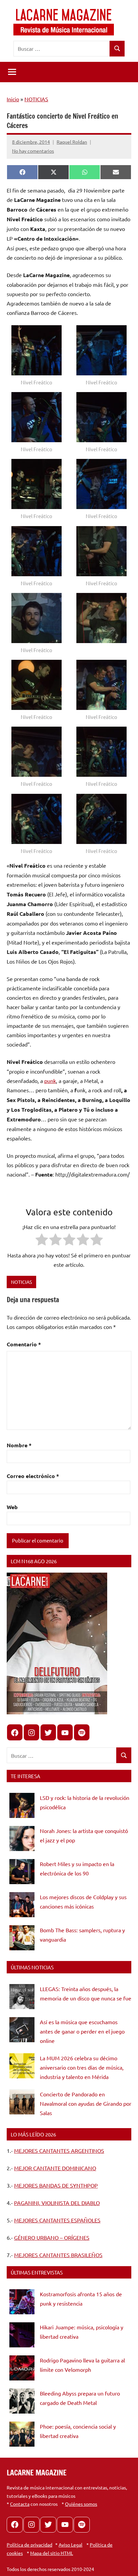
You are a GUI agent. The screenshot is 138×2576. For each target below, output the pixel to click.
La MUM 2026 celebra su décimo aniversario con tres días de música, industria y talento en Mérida (82, 2067)
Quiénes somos (81, 2504)
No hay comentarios (33, 151)
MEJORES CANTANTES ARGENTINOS (59, 2151)
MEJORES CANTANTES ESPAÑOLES (57, 2220)
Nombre (19, 1445)
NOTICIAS (36, 99)
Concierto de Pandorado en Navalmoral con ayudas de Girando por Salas (86, 2103)
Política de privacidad (29, 2545)
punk (50, 1081)
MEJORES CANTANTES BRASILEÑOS (58, 2255)
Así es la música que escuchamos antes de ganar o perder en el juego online (82, 2031)
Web (12, 1507)
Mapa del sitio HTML (52, 2553)
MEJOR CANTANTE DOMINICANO (55, 2168)
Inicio (13, 99)
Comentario (24, 1344)
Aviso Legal (71, 2545)
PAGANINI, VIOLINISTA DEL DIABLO (57, 2203)
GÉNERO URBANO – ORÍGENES (52, 2237)
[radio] (42, 1241)
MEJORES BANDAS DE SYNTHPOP (56, 2185)
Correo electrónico (33, 1476)
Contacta (20, 2504)
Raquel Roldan (72, 142)
